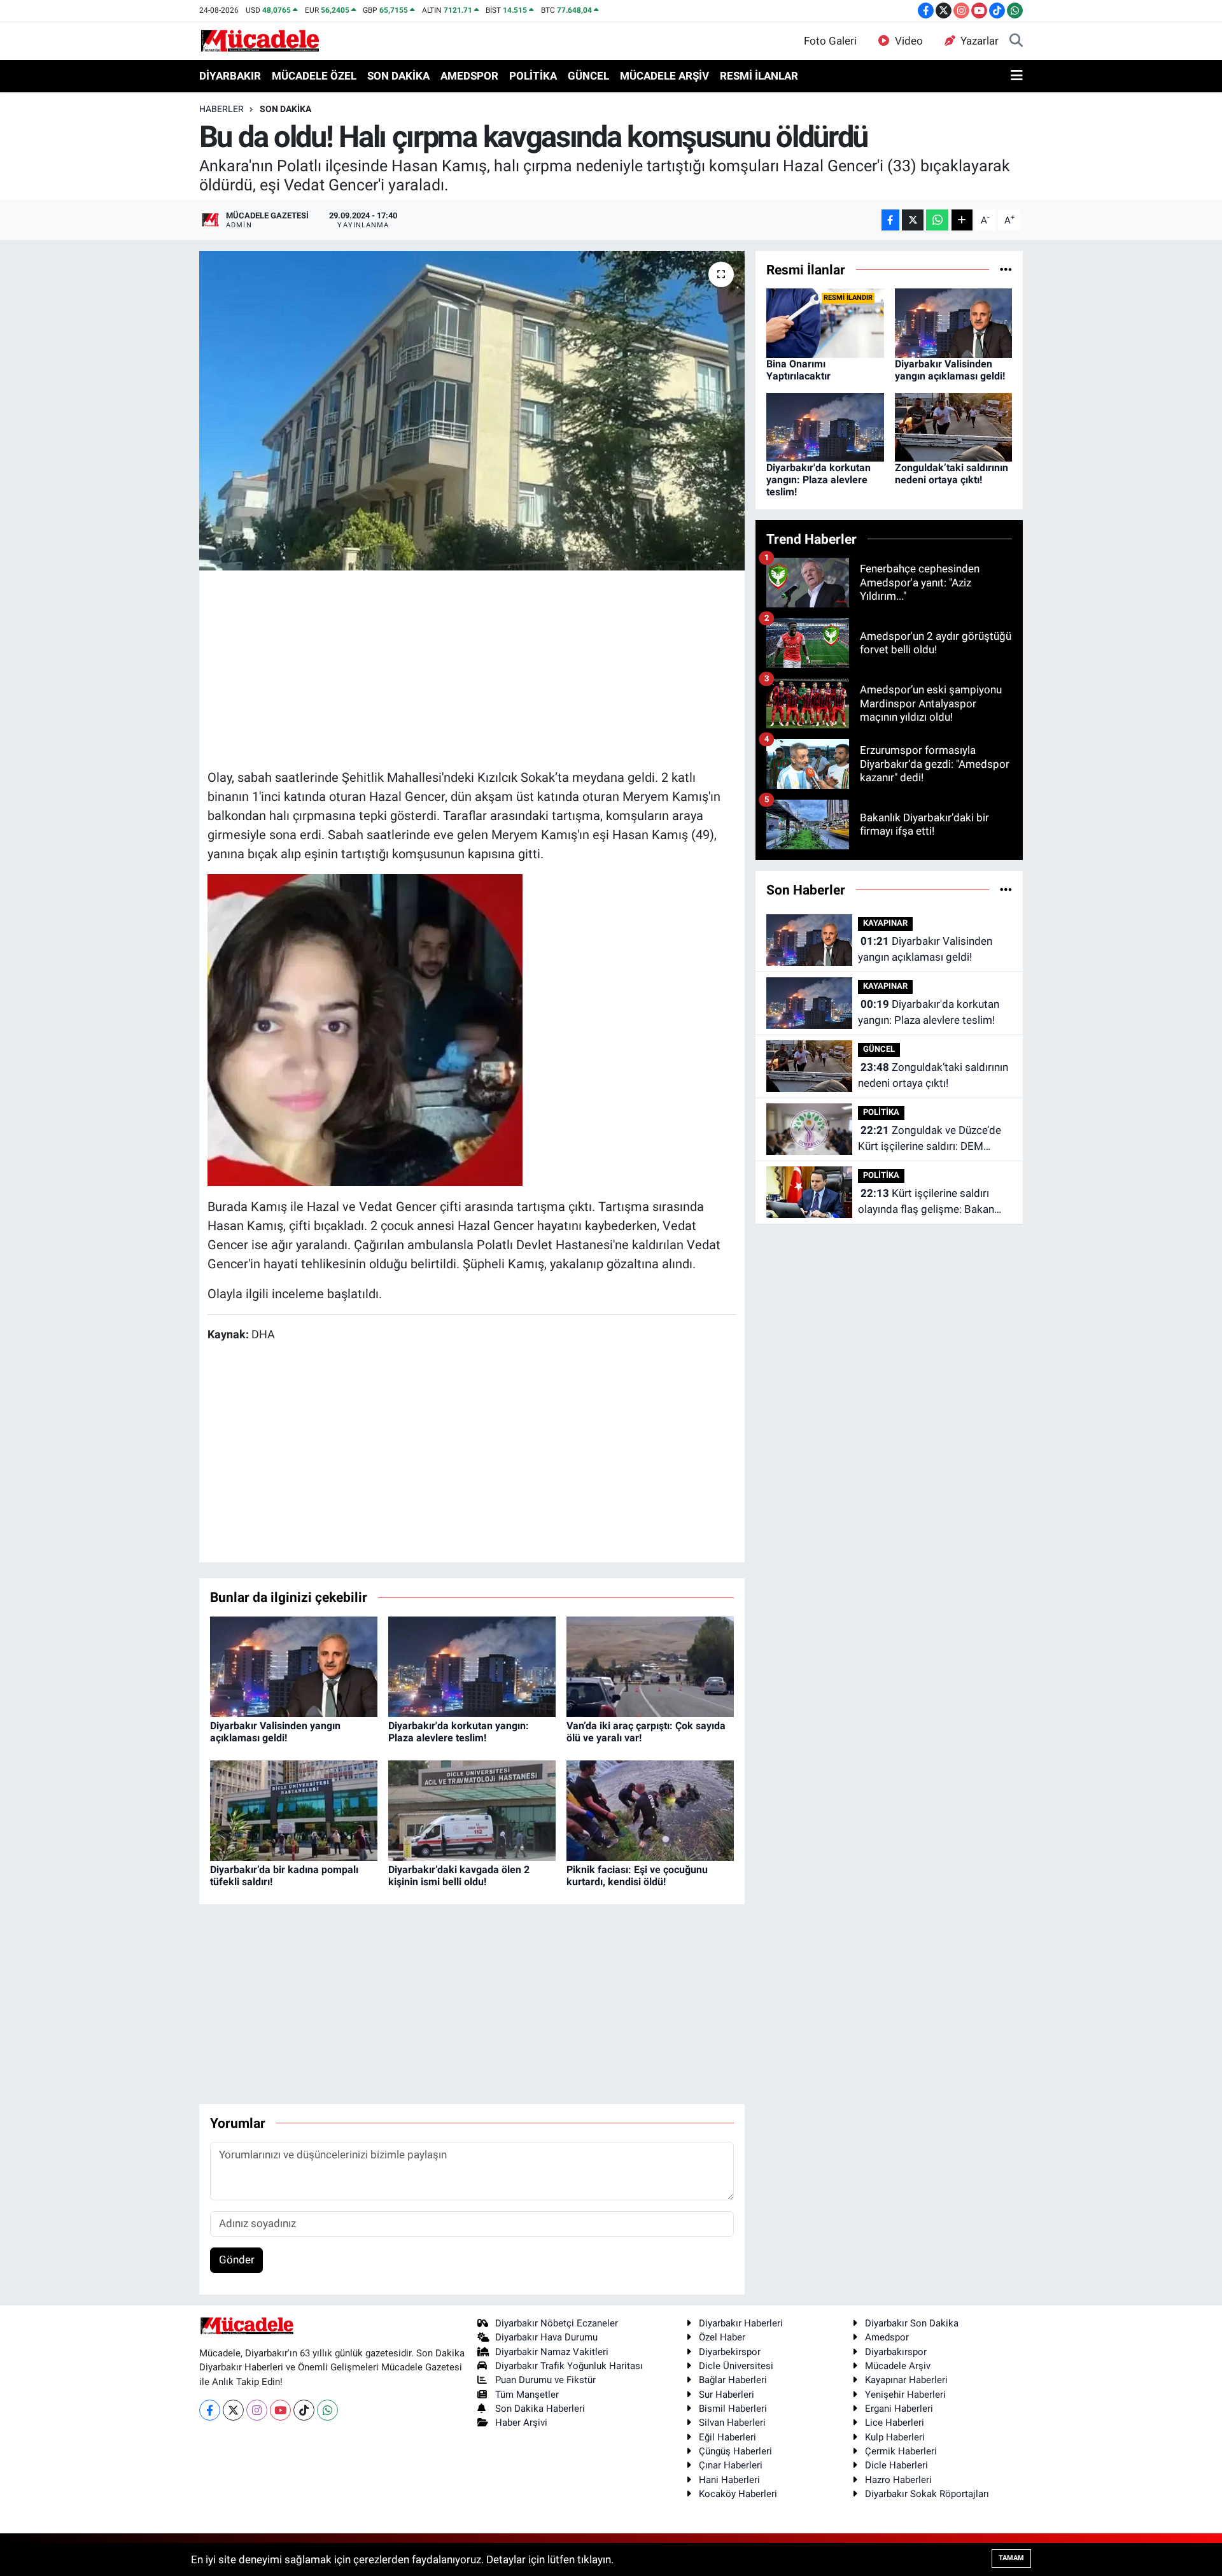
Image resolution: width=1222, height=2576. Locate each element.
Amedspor (887, 2337)
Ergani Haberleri (899, 2409)
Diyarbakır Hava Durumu (546, 2337)
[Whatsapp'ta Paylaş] (937, 220)
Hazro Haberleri (898, 2480)
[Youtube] (280, 2410)
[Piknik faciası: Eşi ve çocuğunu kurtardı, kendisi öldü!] (650, 1809)
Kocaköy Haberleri (738, 2494)
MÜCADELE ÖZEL (314, 76)
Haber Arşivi (521, 2423)
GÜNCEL (588, 76)
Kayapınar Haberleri (906, 2380)
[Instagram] (257, 2410)
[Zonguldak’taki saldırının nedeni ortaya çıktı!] (954, 427)
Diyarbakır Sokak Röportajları (927, 2494)
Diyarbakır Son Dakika (912, 2323)
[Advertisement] (472, 668)
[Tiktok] (304, 2410)
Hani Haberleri (729, 2480)
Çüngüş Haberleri (735, 2451)
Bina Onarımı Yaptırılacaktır (798, 370)
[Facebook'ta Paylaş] (890, 220)
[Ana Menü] (1017, 76)
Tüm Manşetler (527, 2395)
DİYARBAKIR (230, 76)
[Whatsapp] (327, 2410)
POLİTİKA (533, 76)
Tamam (1011, 2558)
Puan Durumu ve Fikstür (545, 2380)
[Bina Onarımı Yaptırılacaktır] (825, 322)
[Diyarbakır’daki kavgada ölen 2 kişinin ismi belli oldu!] (472, 1809)
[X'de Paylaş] (913, 220)
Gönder (237, 2260)
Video (909, 41)
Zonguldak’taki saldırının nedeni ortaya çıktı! (952, 474)
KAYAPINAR (885, 923)
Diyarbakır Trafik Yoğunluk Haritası (569, 2366)
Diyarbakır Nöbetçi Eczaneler (557, 2323)
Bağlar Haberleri (733, 2380)
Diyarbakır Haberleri (741, 2323)
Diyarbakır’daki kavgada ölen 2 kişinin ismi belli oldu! (459, 1876)
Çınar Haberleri (731, 2465)
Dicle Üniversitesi (736, 2366)
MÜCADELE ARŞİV (664, 76)
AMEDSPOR (469, 76)
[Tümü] (1006, 269)
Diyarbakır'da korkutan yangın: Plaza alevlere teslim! (459, 1732)
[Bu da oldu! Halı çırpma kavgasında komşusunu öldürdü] (472, 411)
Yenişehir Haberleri (905, 2395)
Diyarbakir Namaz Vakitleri (552, 2352)
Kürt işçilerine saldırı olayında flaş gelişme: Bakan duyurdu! (926, 1202)
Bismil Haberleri (733, 2409)
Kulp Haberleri (895, 2437)
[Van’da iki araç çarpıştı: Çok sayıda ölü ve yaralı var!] (650, 1666)
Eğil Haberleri (727, 2437)
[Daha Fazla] (962, 220)
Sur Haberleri (727, 2395)
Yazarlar (980, 41)
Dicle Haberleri (896, 2465)
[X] (233, 2410)
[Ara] (1016, 41)
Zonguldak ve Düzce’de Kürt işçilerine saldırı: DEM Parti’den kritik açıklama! (930, 1139)
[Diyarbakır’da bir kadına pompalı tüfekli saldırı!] (294, 1809)
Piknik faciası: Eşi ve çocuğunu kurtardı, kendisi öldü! (637, 1876)
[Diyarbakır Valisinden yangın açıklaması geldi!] (294, 1666)
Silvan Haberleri (732, 2423)
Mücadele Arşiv (898, 2366)
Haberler (221, 109)
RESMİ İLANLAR (759, 76)
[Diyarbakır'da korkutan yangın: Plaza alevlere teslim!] (472, 1666)
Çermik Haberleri (901, 2451)
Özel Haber (722, 2337)
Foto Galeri (830, 41)
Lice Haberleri (895, 2423)
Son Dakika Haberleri (540, 2409)
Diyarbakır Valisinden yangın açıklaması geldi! (275, 1732)
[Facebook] (210, 2410)
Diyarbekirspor (730, 2352)
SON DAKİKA (398, 76)
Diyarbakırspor (896, 2352)
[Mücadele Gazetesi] (260, 40)
